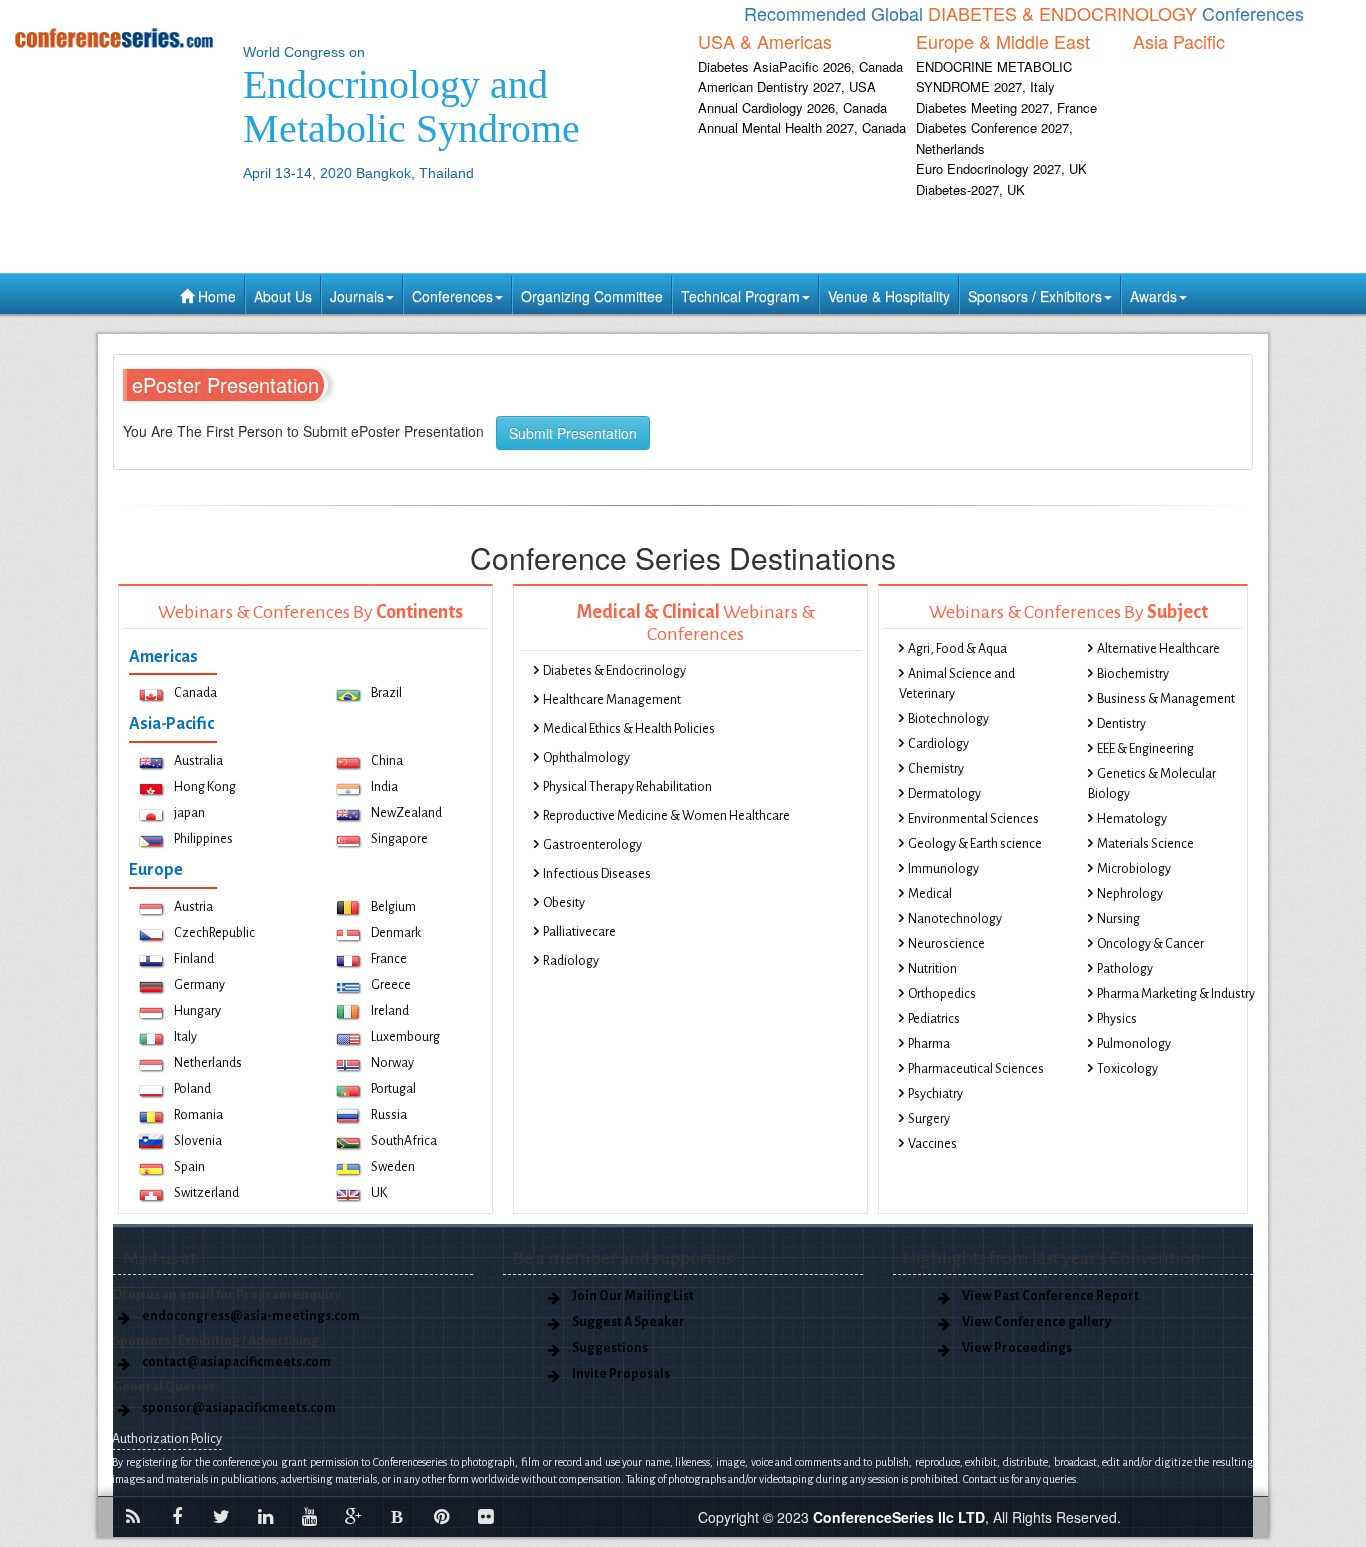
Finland (194, 959)
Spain (189, 1167)
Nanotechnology (955, 919)
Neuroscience (946, 944)
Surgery (929, 1119)
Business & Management (1166, 699)
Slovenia (198, 1141)
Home (215, 296)
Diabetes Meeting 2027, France (1006, 107)
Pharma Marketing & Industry (1176, 994)
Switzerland (206, 1193)
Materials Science (1145, 844)
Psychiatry (935, 1094)
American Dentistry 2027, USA (787, 86)
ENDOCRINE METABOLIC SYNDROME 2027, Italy (994, 77)
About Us (283, 296)
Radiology (571, 961)
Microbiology (1134, 869)
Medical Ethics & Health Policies (629, 729)
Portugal (393, 1089)
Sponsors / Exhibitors (1035, 296)
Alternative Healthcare (1158, 649)
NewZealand (406, 813)
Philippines (203, 839)
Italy (185, 1037)
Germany (199, 985)
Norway (392, 1063)
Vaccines (932, 1144)
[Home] (114, 37)
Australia (198, 761)
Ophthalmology (586, 758)
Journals (357, 296)
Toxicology (1127, 1069)
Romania (198, 1115)
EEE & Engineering (1145, 749)
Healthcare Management (612, 700)
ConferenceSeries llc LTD (899, 1517)
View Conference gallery (1036, 1322)
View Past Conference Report (1050, 1296)
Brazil (386, 693)
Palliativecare (579, 932)
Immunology (943, 869)
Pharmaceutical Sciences (976, 1069)
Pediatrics (934, 1019)
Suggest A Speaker (628, 1322)
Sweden (393, 1167)
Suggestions (610, 1348)
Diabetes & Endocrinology (614, 671)
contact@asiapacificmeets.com (236, 1362)
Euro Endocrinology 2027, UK (1001, 168)
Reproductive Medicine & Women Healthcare (666, 816)
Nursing (1118, 919)
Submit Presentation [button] (573, 433)
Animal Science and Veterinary (957, 684)
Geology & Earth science (975, 844)
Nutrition (932, 969)
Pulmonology (1134, 1044)
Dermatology (944, 794)
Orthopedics (942, 994)
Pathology (1125, 969)
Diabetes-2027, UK (970, 189)
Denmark (396, 933)
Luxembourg (405, 1037)
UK (379, 1193)
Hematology (1132, 819)
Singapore (399, 839)
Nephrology (1130, 894)
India (384, 787)
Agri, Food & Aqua (957, 649)
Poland (192, 1089)
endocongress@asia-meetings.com (251, 1316)
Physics (1117, 1019)
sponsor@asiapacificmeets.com (239, 1408)
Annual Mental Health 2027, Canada (802, 127)
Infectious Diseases (597, 874)
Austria (193, 907)
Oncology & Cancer (1150, 944)
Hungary (197, 1011)
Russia (389, 1115)
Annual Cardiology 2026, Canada (792, 107)
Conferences (452, 296)
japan (189, 813)
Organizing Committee (592, 296)
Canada (195, 693)
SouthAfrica (404, 1141)
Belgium (393, 907)
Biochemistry (1133, 674)
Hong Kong (205, 787)
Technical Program (740, 296)
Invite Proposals (621, 1374)
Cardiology (938, 744)
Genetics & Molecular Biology (1152, 784)
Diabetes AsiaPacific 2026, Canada (800, 66)
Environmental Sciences (973, 819)
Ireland (390, 1011)
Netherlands (208, 1063)
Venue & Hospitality (889, 296)
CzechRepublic (214, 933)
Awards (1153, 296)
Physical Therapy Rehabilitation (627, 787)
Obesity (564, 903)
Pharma (929, 1044)
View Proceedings (1017, 1348)
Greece (391, 985)
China (387, 761)
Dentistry (1121, 724)
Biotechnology (948, 719)
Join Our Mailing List (633, 1296)
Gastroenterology (592, 845)
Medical (930, 894)
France (389, 959)
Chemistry (936, 769)
